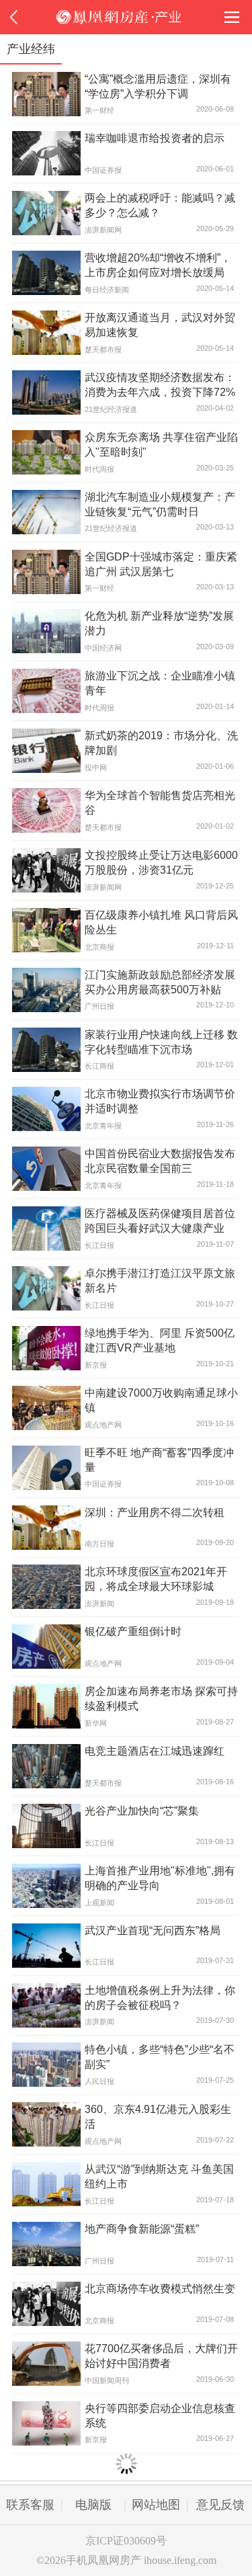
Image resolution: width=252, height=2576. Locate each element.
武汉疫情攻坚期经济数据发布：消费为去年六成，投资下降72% (160, 384)
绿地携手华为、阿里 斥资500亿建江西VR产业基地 (160, 1340)
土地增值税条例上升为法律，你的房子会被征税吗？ (160, 1997)
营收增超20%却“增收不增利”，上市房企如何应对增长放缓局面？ (158, 266)
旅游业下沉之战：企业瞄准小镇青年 (160, 683)
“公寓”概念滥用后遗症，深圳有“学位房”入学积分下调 (158, 86)
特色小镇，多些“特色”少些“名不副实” (160, 2056)
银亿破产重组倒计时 (133, 1631)
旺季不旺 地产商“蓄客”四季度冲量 (159, 1460)
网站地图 (156, 2505)
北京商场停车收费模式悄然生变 (160, 2288)
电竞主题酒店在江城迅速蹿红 (155, 1751)
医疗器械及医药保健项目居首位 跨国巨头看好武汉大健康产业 (160, 1220)
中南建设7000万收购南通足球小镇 (161, 1400)
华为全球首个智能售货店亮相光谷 (160, 802)
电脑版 (93, 2505)
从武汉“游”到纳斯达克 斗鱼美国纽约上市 (159, 2176)
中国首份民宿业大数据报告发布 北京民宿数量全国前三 (160, 1161)
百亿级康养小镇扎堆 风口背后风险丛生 (161, 922)
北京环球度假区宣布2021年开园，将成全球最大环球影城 (156, 1579)
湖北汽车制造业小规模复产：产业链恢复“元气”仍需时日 (160, 504)
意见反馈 (220, 2505)
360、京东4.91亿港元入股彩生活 (158, 2116)
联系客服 (30, 2505)
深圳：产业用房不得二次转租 (155, 1512)
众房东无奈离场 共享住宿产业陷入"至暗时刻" (161, 444)
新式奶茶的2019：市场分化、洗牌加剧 (161, 743)
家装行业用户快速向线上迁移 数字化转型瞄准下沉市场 (161, 1042)
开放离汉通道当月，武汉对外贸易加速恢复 (160, 325)
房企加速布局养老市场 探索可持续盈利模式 (161, 1698)
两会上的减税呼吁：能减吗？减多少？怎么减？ (160, 205)
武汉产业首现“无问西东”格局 (153, 1930)
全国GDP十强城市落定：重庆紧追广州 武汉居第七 (161, 564)
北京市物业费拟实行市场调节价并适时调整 (160, 1101)
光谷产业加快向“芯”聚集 (142, 1811)
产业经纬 (31, 49)
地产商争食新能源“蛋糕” (142, 2229)
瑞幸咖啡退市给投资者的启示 (155, 138)
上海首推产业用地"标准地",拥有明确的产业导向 (160, 1878)
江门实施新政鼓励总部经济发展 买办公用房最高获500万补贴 (160, 982)
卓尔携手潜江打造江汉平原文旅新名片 (160, 1280)
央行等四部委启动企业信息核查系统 (160, 2415)
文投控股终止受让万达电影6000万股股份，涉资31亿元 (161, 862)
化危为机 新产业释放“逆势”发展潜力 (159, 623)
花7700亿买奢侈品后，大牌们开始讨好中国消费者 (161, 2356)
